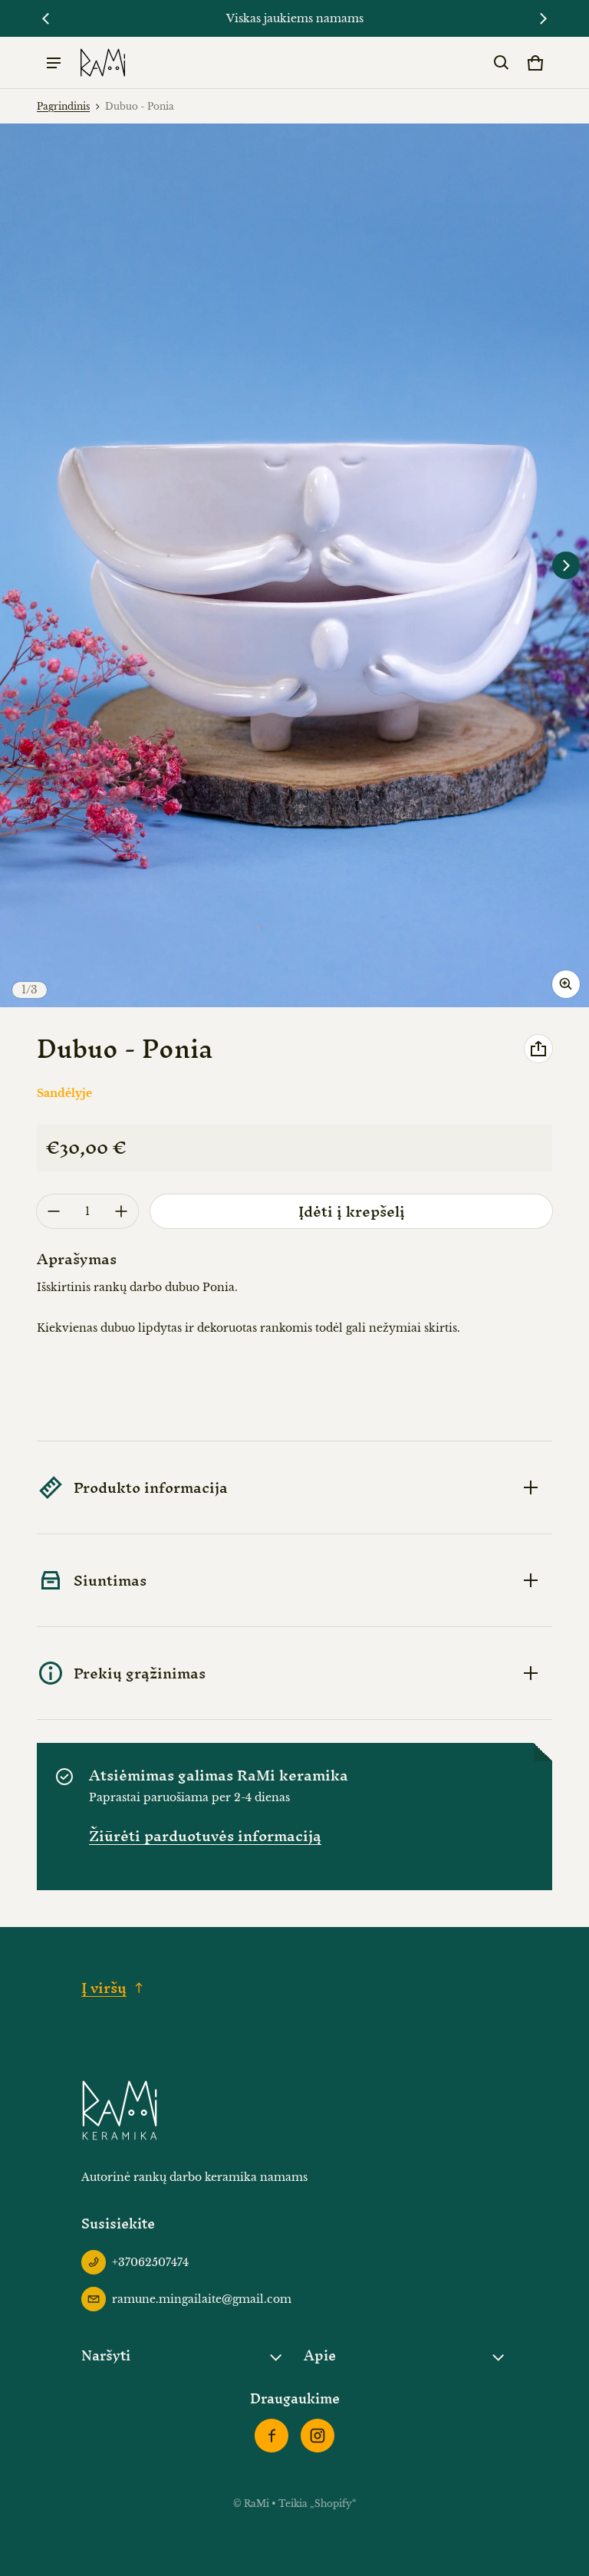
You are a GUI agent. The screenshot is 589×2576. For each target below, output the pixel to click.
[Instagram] (318, 2436)
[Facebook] (271, 2436)
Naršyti (106, 2355)
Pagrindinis (63, 106)
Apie (320, 2355)
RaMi (258, 2504)
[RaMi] (103, 62)
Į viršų (104, 1988)
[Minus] (54, 1211)
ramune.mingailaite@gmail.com (202, 2299)
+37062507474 (150, 2262)
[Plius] (121, 1211)
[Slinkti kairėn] (46, 18)
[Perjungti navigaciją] (54, 63)
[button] (502, 63)
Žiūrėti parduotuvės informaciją (205, 1836)
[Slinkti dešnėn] (543, 18)
